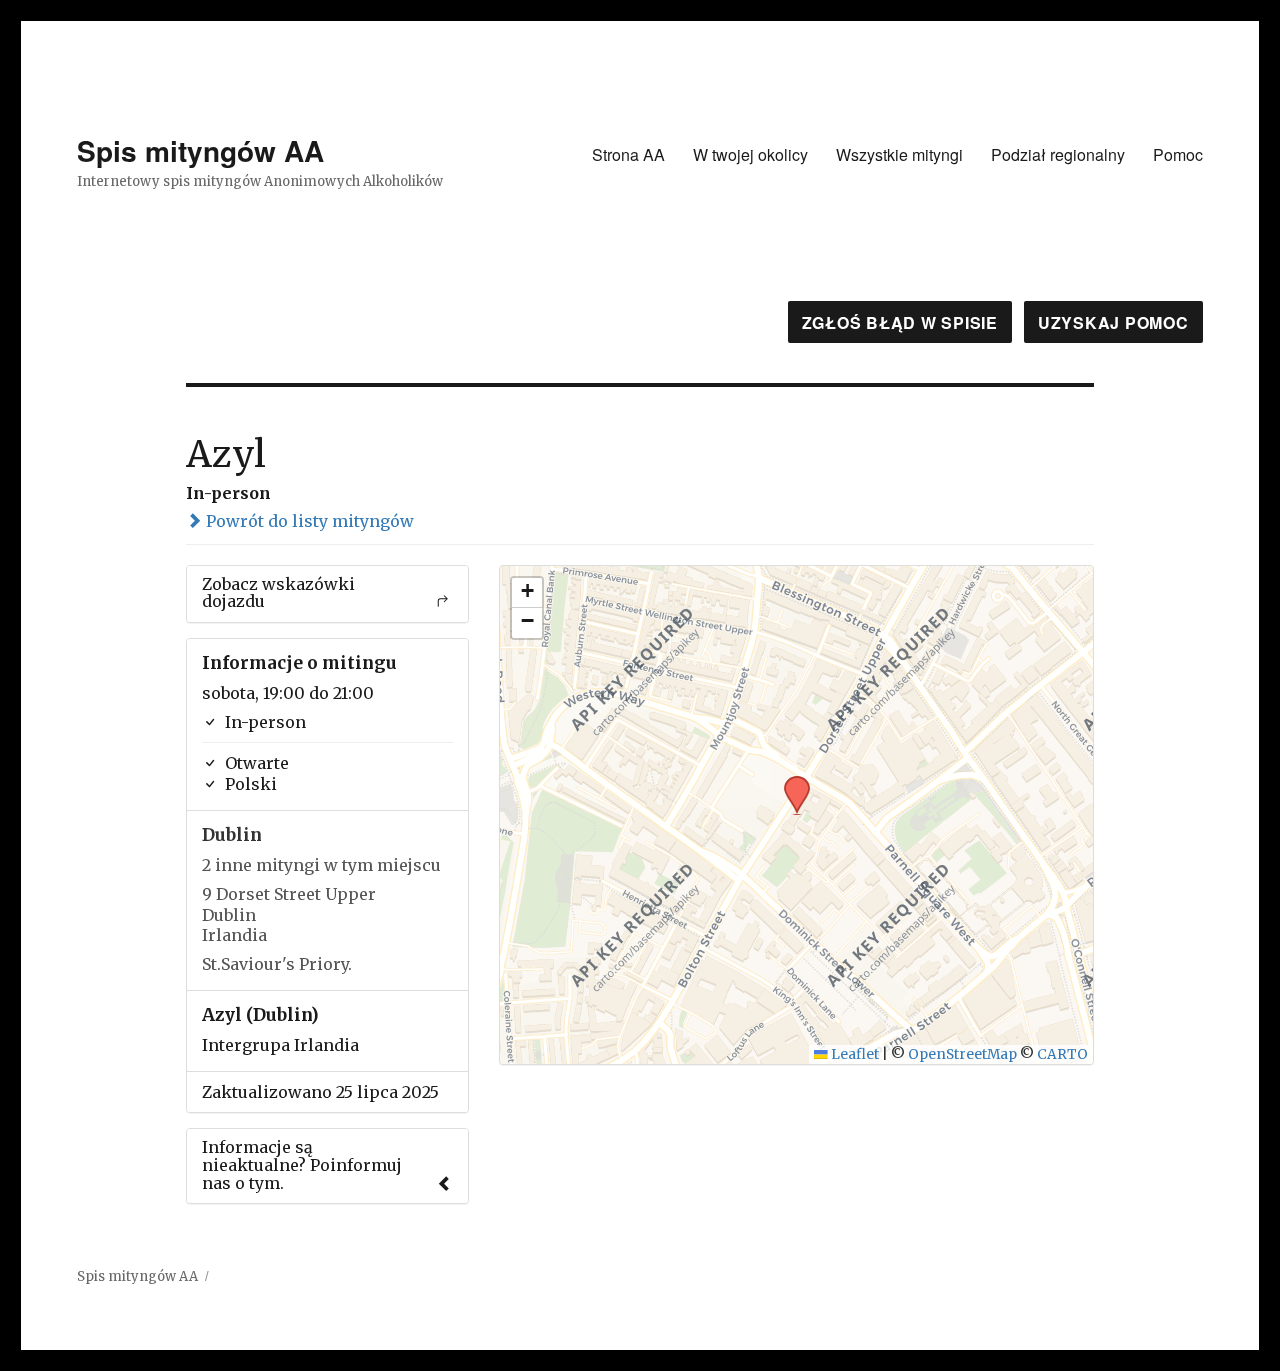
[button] (790, 782)
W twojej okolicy (750, 154)
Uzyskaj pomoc (1113, 322)
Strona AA (628, 154)
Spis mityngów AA (200, 150)
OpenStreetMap (962, 1054)
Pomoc (1178, 154)
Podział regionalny (1058, 154)
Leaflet (853, 1054)
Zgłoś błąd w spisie (900, 322)
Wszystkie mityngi (899, 154)
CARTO (1062, 1054)
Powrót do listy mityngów (308, 521)
